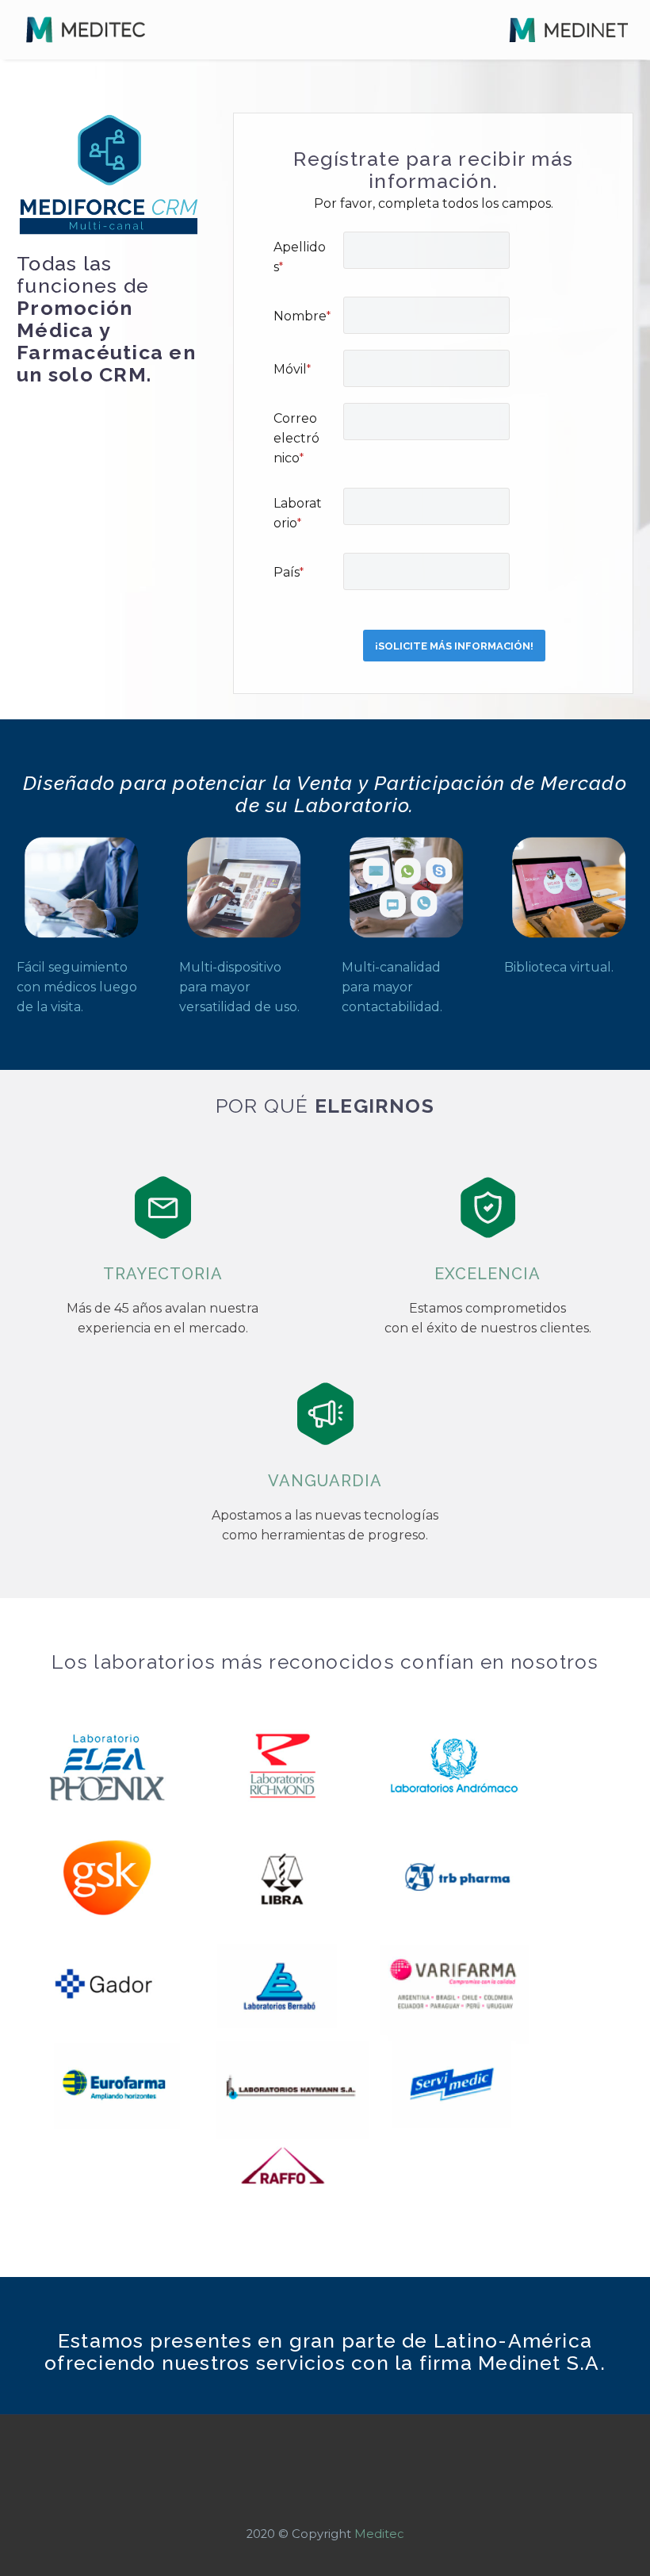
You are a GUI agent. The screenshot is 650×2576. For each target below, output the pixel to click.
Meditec (379, 2534)
